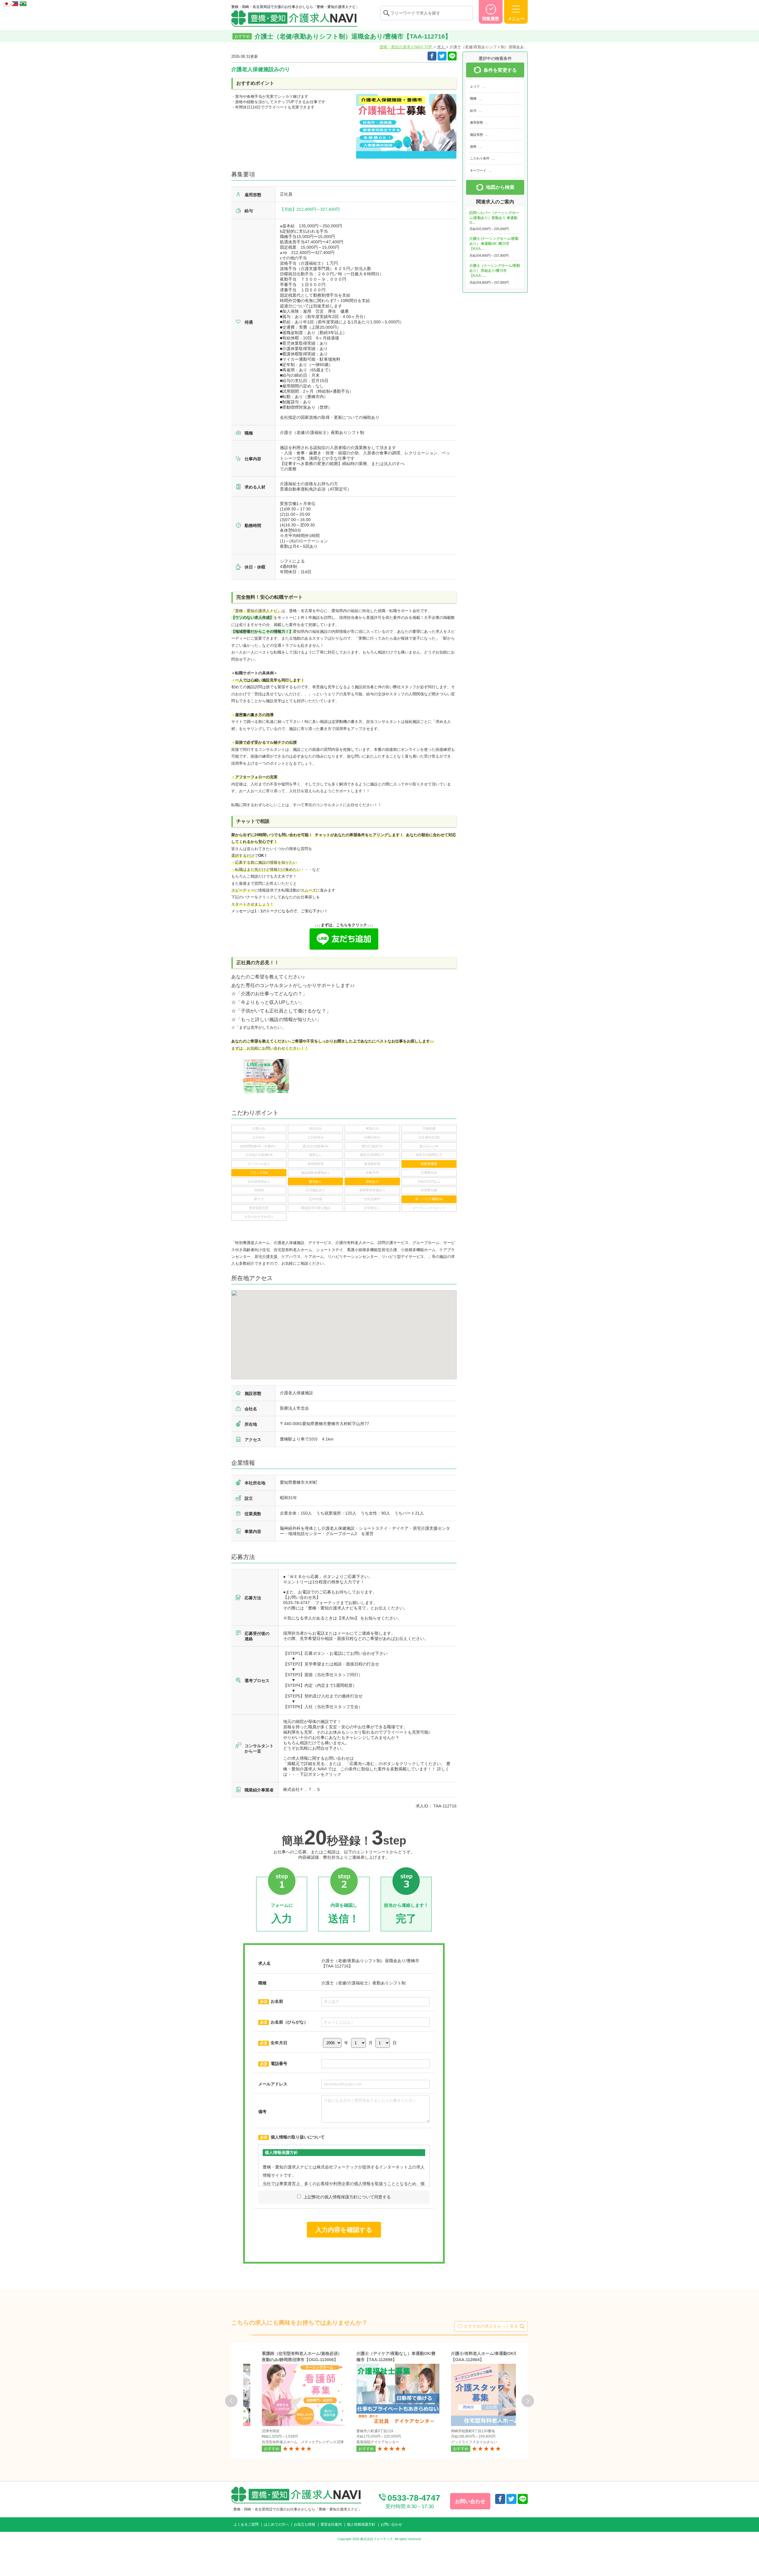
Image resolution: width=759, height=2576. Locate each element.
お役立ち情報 (304, 2524)
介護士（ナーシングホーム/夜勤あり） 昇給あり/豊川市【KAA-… (495, 271)
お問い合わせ (391, 2524)
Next (528, 2401)
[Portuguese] (23, 3)
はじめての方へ (276, 2524)
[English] (15, 3)
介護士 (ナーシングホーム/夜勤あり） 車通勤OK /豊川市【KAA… (494, 244)
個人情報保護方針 (361, 2524)
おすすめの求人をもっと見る (491, 2326)
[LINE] (452, 56)
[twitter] (442, 56)
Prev (231, 2401)
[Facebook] (432, 56)
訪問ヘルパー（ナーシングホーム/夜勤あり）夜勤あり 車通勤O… (494, 218)
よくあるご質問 (246, 2524)
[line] (523, 2499)
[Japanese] (7, 3)
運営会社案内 (331, 2524)
